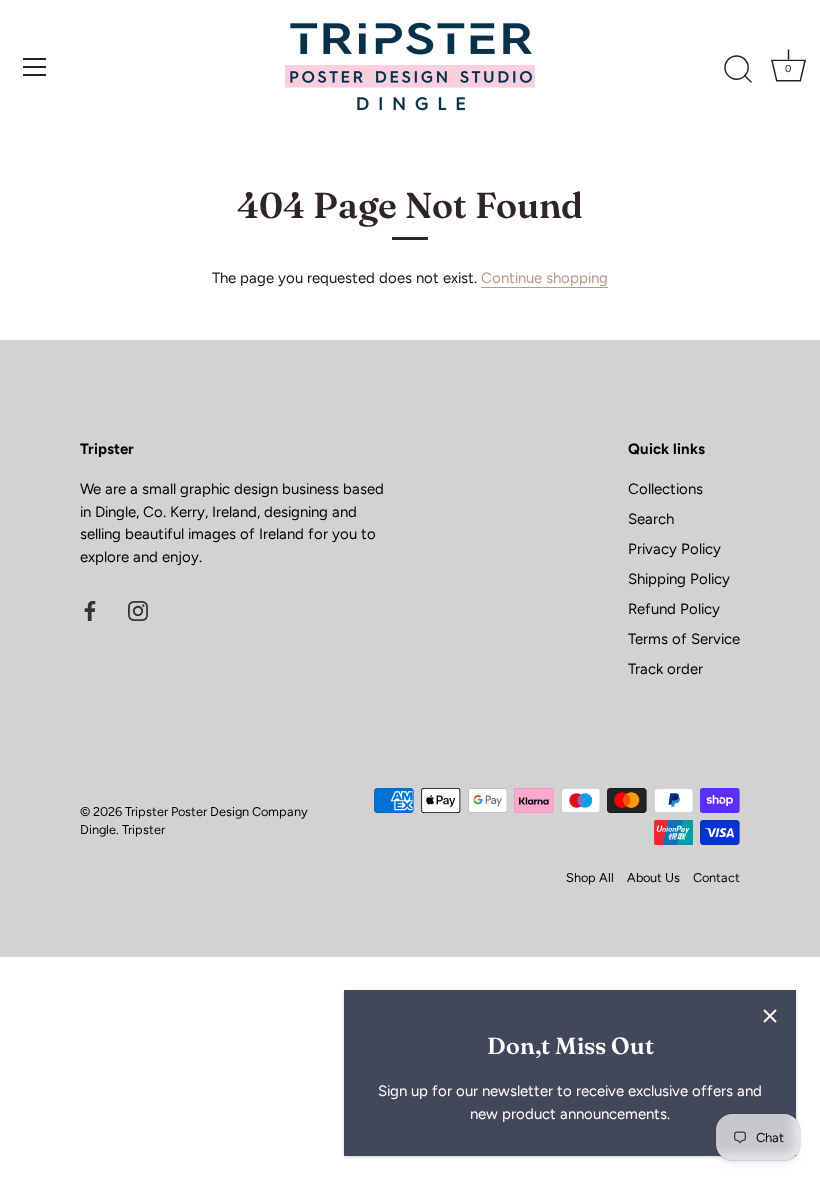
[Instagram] (138, 609)
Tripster (143, 829)
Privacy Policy (674, 549)
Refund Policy (674, 609)
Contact (716, 877)
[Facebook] (90, 609)
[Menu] (35, 67)
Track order (665, 669)
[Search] (738, 70)
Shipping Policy (679, 579)
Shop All (590, 877)
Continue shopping (544, 278)
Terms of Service (684, 639)
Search (651, 519)
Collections (665, 489)
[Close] (770, 1016)
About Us (653, 877)
